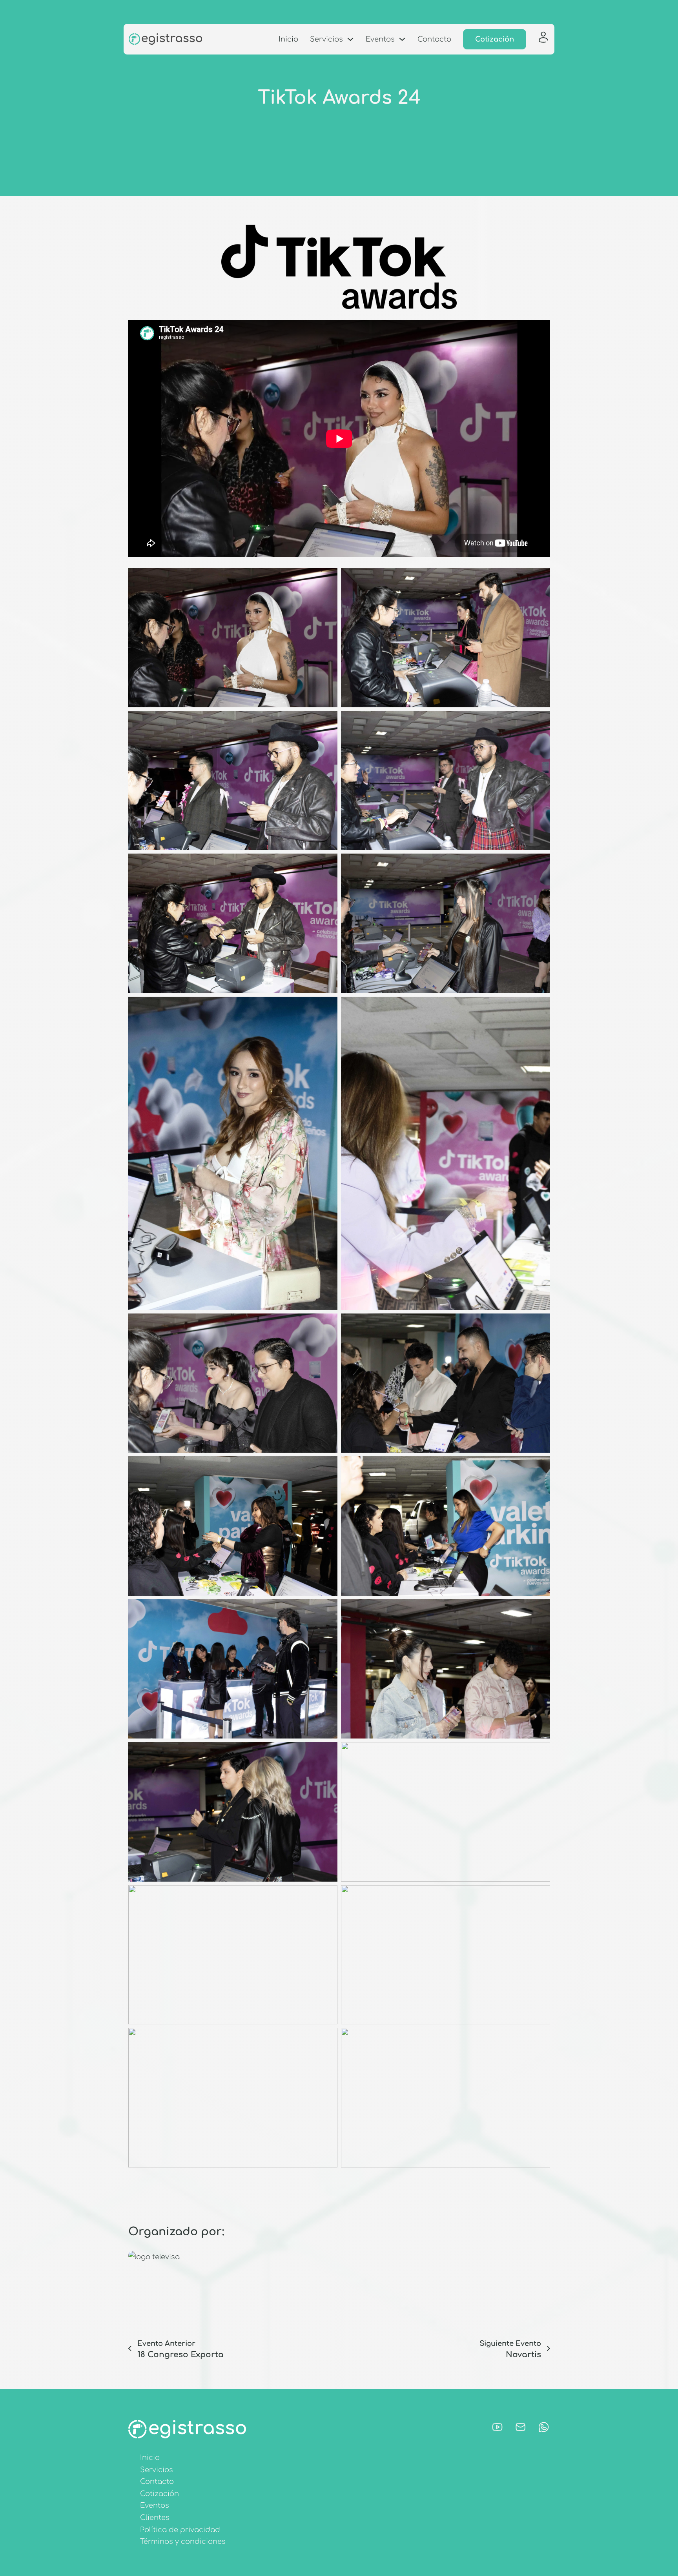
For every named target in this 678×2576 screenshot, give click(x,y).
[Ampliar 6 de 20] (540, 864)
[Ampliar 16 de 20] (540, 1752)
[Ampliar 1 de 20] (327, 578)
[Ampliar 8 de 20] (540, 1007)
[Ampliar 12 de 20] (540, 1466)
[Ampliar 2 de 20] (540, 578)
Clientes (155, 2518)
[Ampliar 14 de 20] (540, 1610)
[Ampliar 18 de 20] (540, 1895)
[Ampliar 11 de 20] (327, 1466)
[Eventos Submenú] (402, 39)
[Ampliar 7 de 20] (327, 1007)
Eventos (380, 39)
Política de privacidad (180, 2530)
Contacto (434, 39)
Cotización (495, 39)
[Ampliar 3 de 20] (327, 721)
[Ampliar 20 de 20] (540, 2038)
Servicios (326, 39)
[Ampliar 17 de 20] (327, 1895)
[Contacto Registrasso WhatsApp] (544, 2429)
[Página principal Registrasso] (166, 39)
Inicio (288, 39)
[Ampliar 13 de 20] (327, 1610)
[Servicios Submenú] (350, 39)
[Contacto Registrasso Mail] (520, 2429)
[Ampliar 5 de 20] (327, 864)
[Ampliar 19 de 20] (327, 2038)
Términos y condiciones (183, 2541)
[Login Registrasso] (543, 39)
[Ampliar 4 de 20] (540, 721)
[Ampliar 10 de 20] (540, 1324)
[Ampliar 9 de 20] (327, 1324)
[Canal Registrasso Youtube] (497, 2429)
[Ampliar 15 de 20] (327, 1752)
